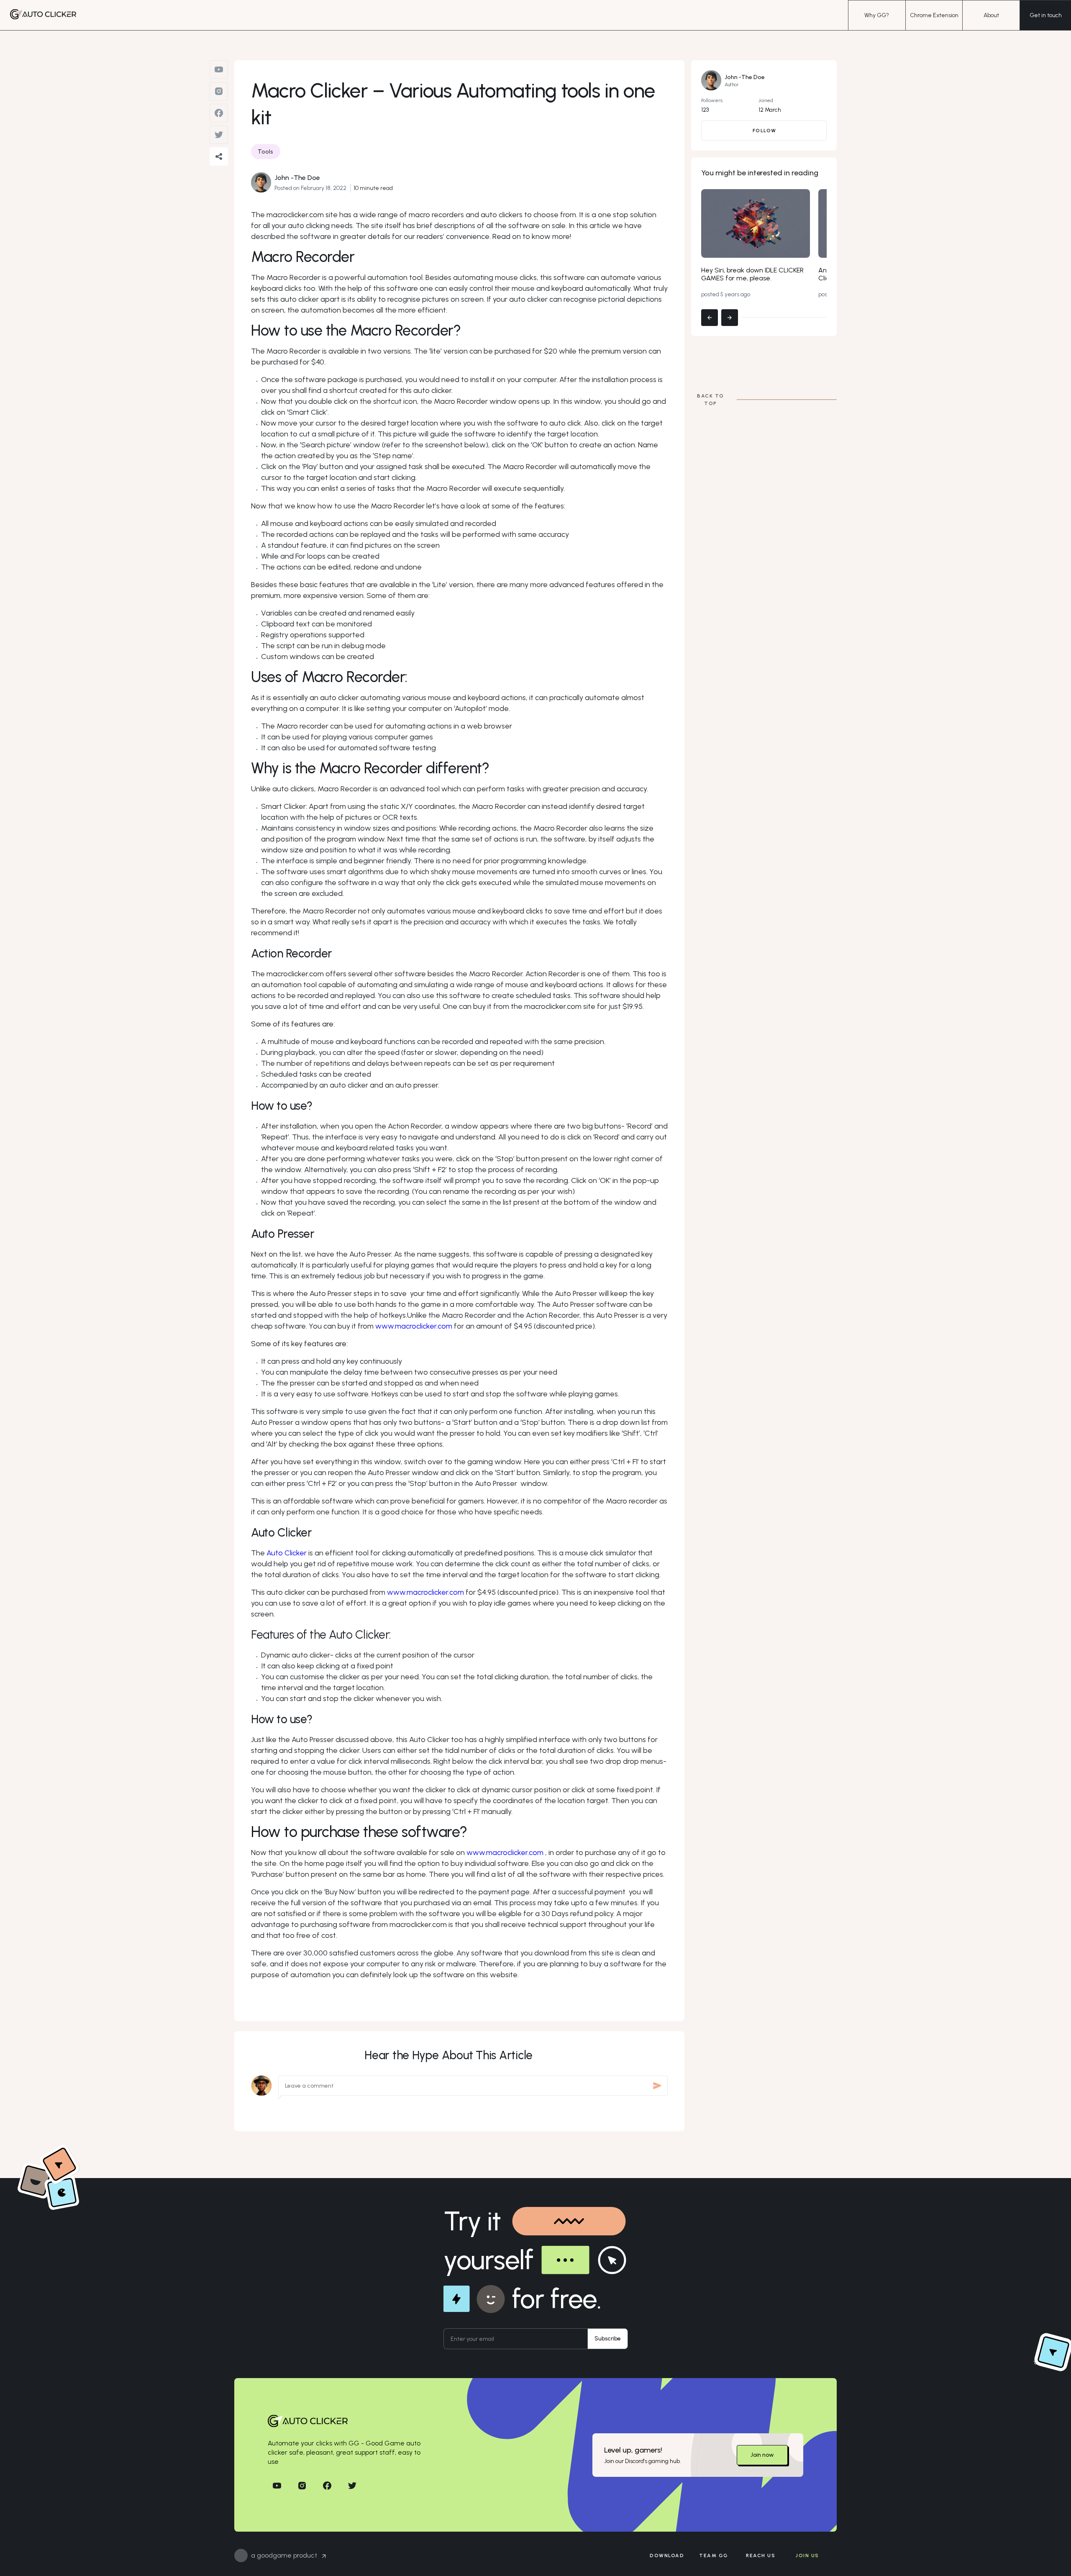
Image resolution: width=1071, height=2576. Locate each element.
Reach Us (761, 2555)
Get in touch (1046, 15)
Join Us (807, 2555)
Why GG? (877, 15)
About (991, 15)
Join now (762, 2455)
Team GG (714, 2555)
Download (667, 2555)
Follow (765, 131)
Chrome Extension (934, 15)
